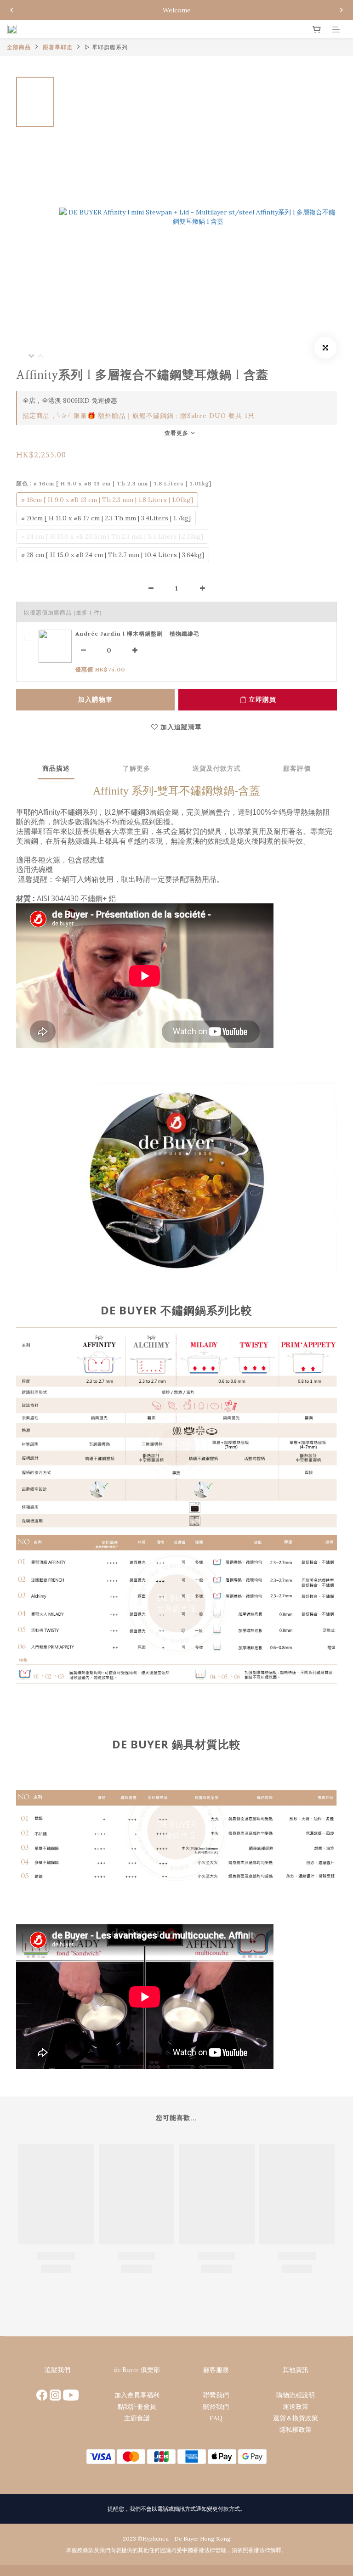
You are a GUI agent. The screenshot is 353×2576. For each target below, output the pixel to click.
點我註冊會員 (137, 2407)
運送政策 (296, 2407)
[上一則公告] (11, 10)
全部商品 (19, 47)
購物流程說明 (296, 2395)
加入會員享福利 (137, 2395)
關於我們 (216, 2407)
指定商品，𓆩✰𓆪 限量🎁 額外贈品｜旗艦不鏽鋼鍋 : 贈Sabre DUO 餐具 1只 (139, 416)
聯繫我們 (216, 2395)
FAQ (216, 2418)
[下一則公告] (342, 10)
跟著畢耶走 (58, 47)
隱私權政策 (296, 2429)
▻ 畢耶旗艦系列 (106, 47)
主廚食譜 (137, 2418)
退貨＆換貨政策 (296, 2418)
